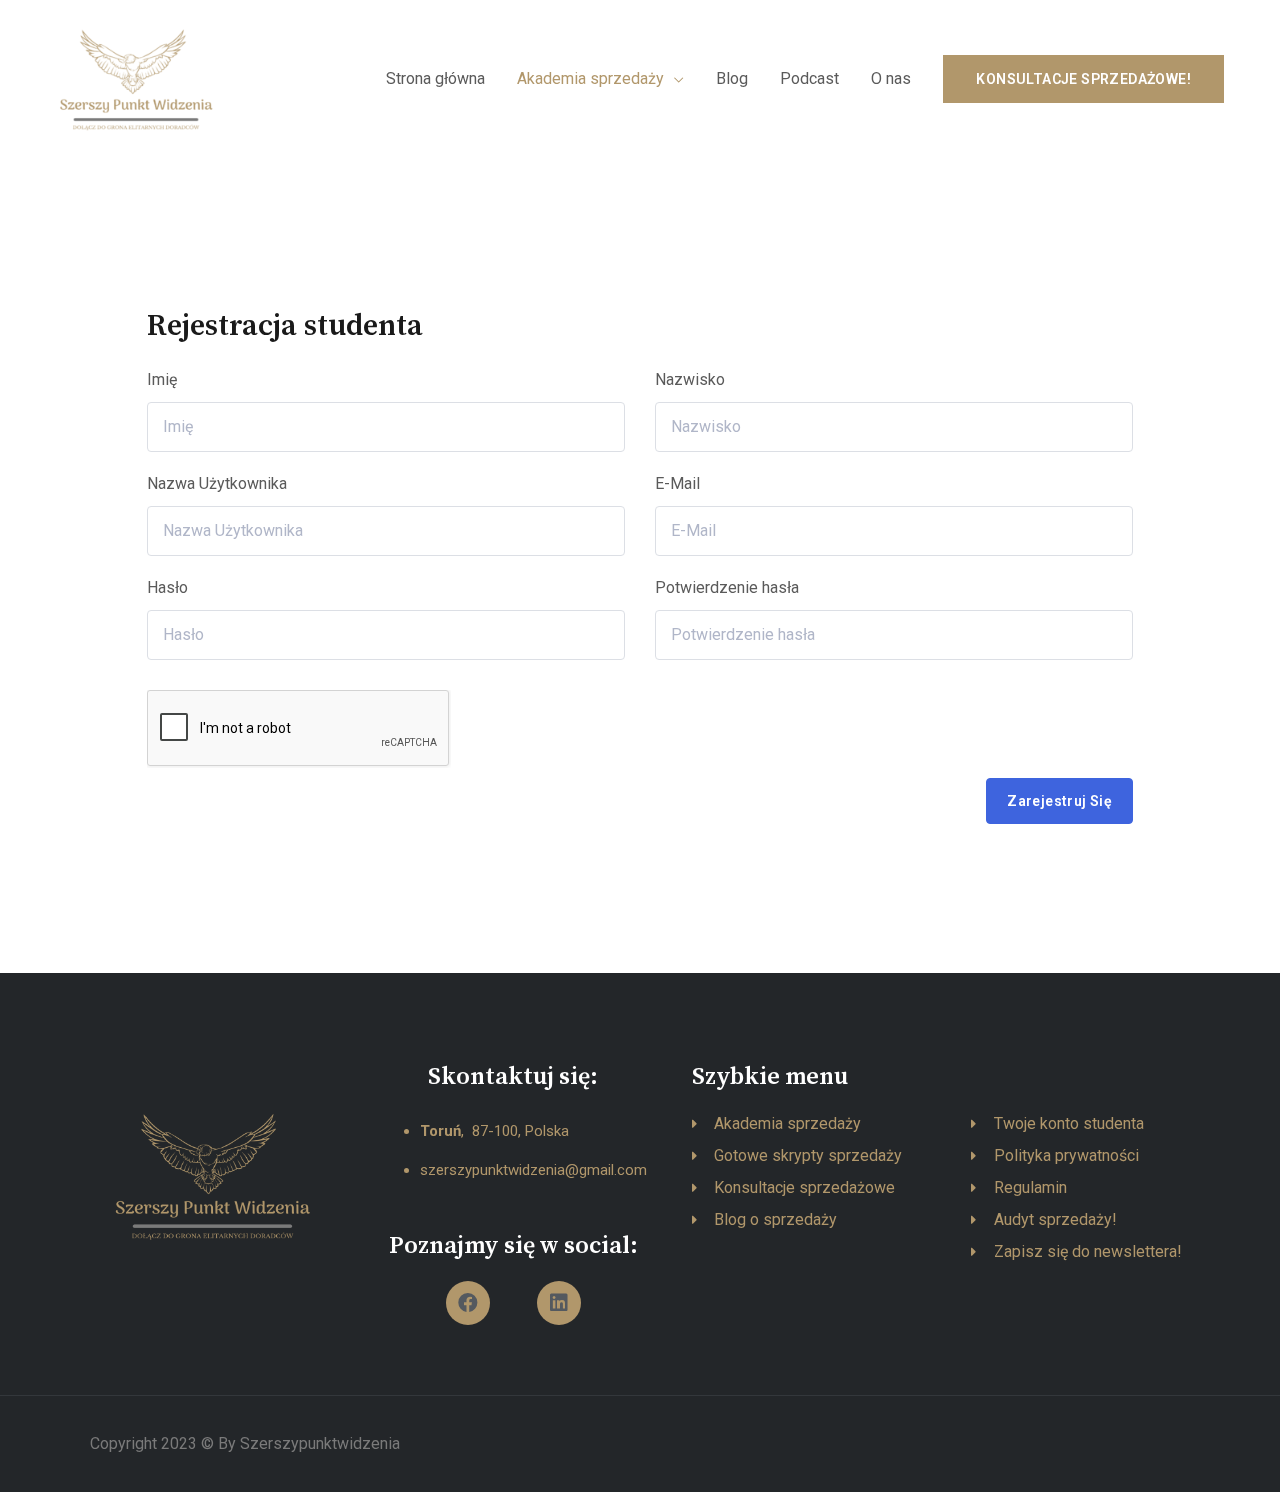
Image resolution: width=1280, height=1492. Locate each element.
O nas (891, 78)
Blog (732, 78)
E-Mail (677, 483)
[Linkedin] (559, 1303)
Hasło (167, 587)
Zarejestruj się (1059, 801)
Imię (162, 379)
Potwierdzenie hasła (727, 587)
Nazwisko (690, 379)
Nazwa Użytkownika (217, 483)
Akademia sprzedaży (590, 78)
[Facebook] (468, 1303)
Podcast (809, 78)
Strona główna (435, 78)
